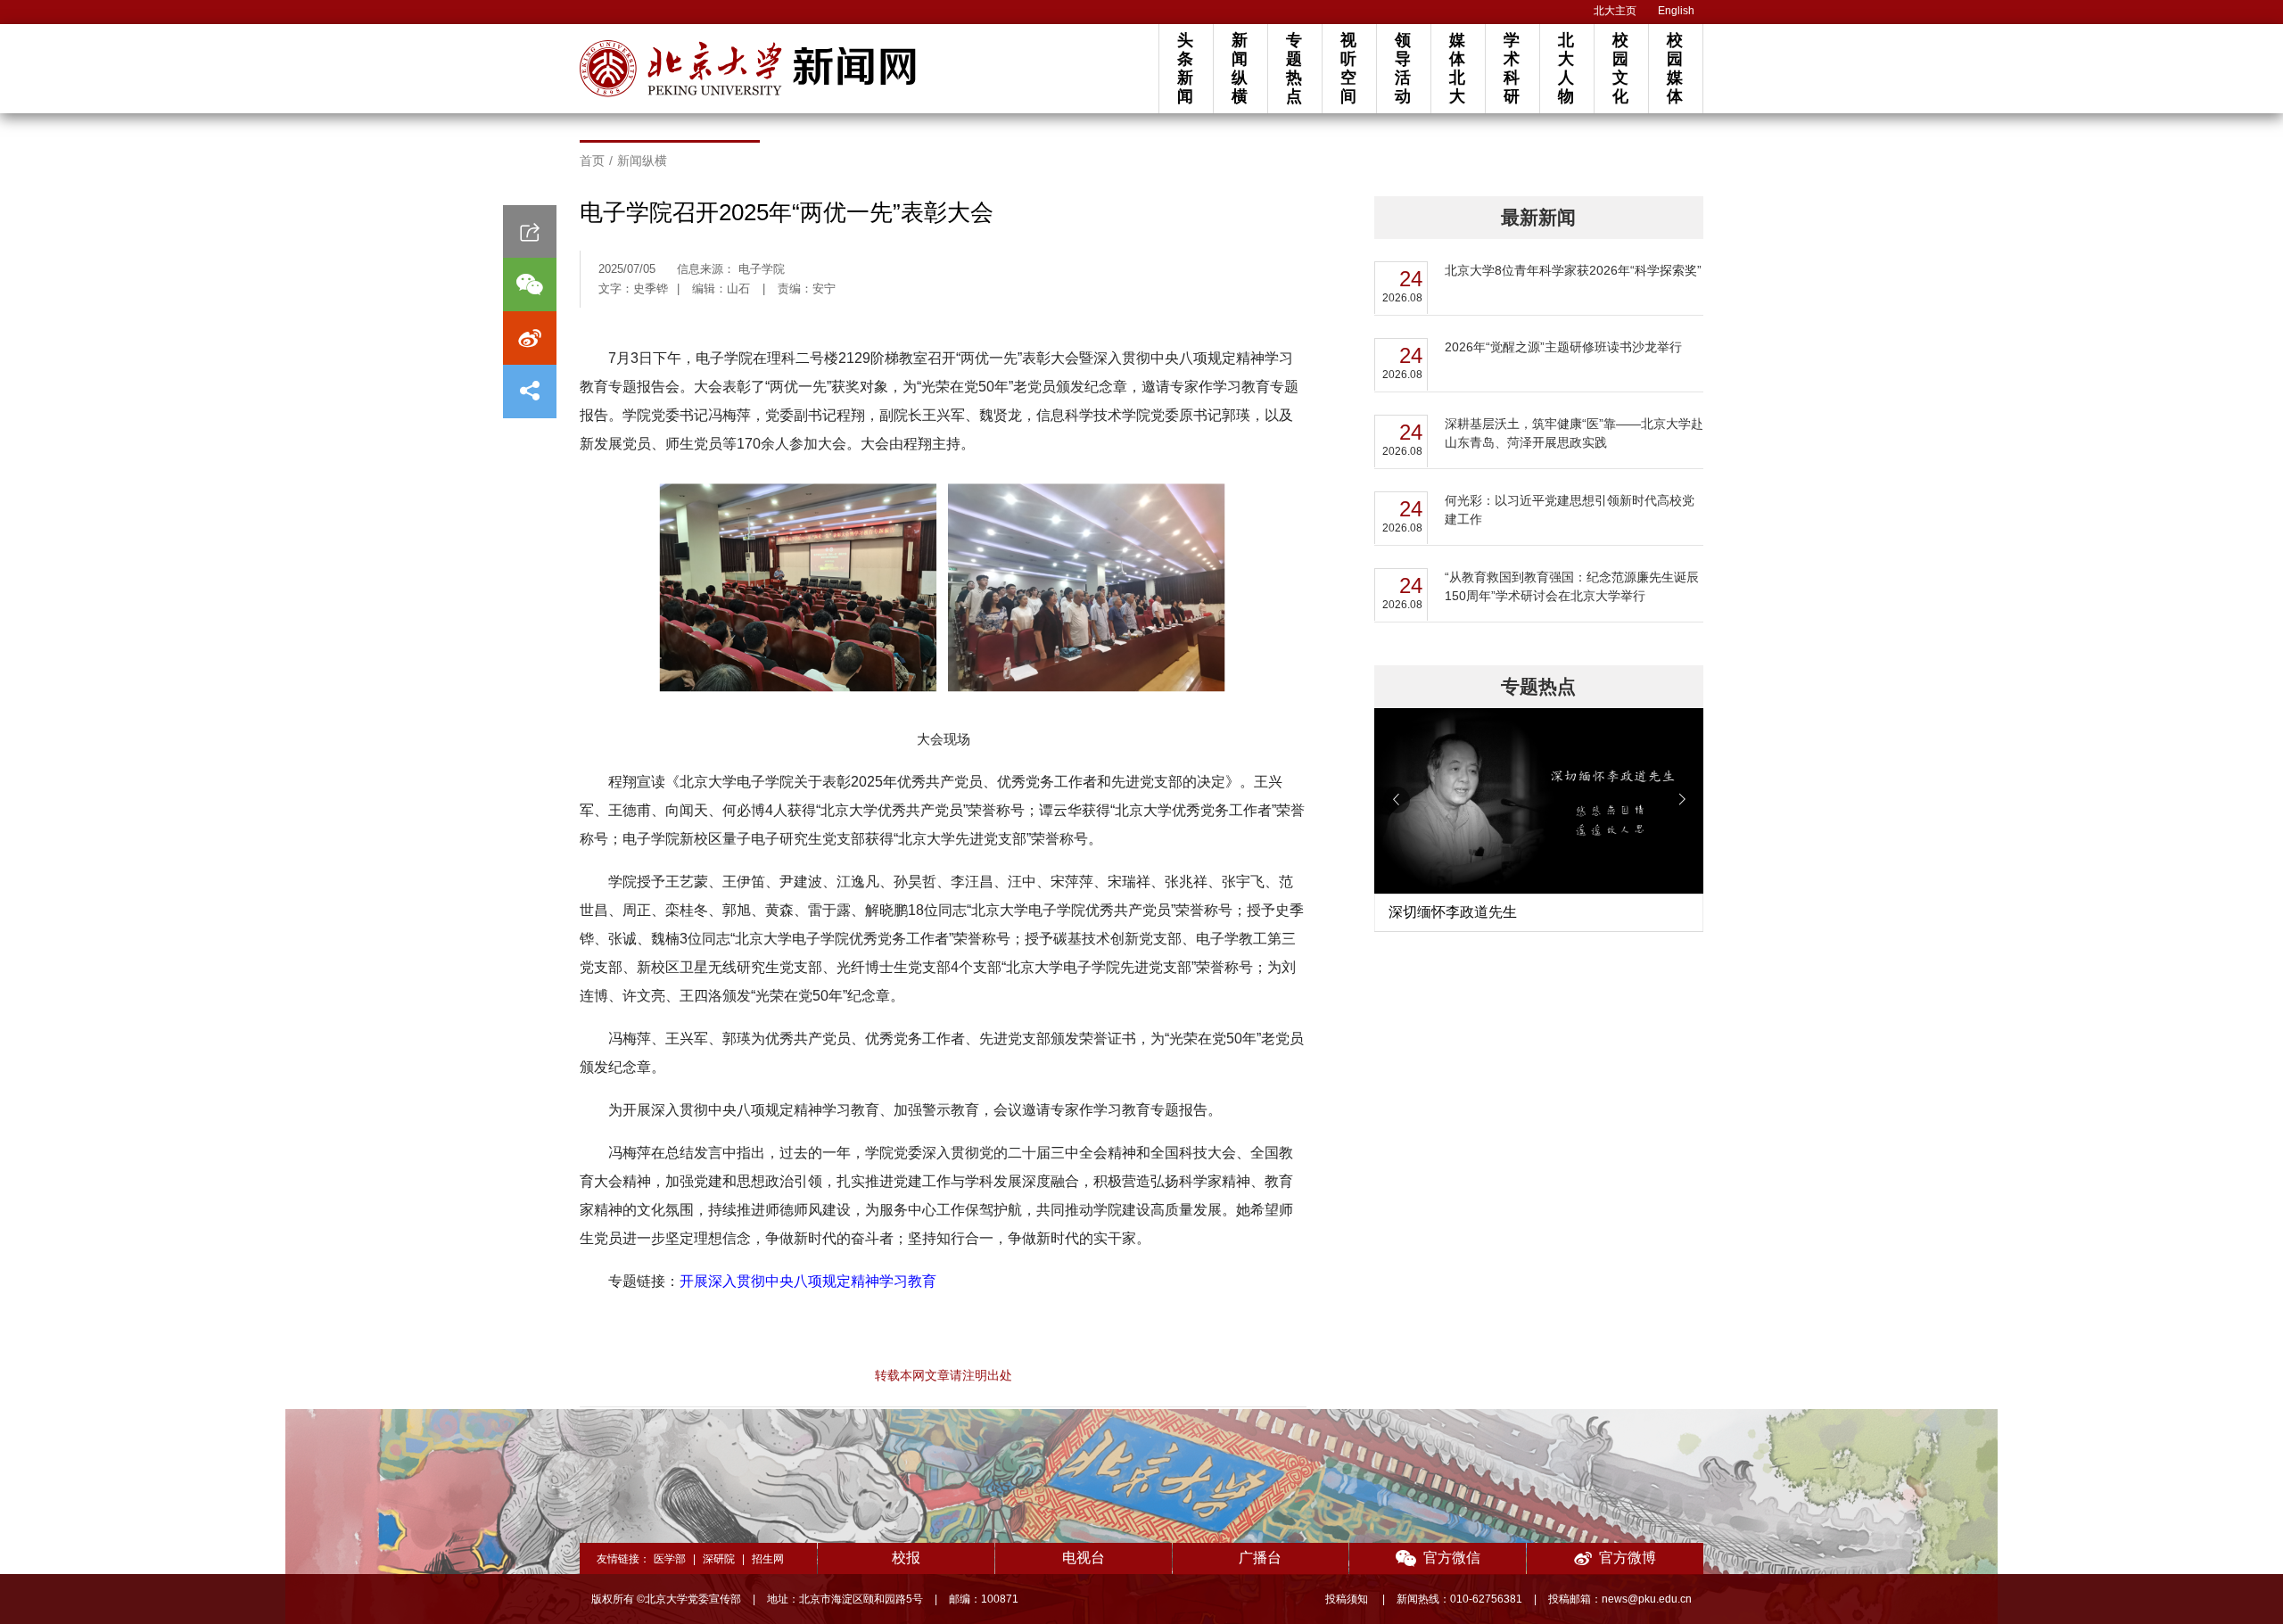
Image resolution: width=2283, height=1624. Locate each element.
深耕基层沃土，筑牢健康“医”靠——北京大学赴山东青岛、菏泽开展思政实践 (1574, 433)
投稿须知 (1348, 1599)
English (1676, 11)
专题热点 (1294, 68)
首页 (592, 161)
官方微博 (1628, 1558)
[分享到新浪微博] (530, 338)
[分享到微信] (530, 284)
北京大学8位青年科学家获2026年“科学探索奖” (1573, 270)
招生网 (768, 1559)
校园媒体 (1675, 68)
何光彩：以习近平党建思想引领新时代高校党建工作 (1570, 510)
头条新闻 (1185, 68)
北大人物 (1566, 68)
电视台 (1084, 1558)
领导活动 (1403, 68)
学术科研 (1512, 68)
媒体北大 (1457, 68)
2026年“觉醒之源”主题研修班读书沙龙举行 (1563, 347)
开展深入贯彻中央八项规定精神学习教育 (808, 1281)
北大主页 (1615, 11)
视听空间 (1348, 68)
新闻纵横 (1240, 68)
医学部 (670, 1559)
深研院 (719, 1559)
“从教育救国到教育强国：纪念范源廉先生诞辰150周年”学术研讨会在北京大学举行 (1572, 586)
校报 (906, 1558)
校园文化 (1620, 68)
